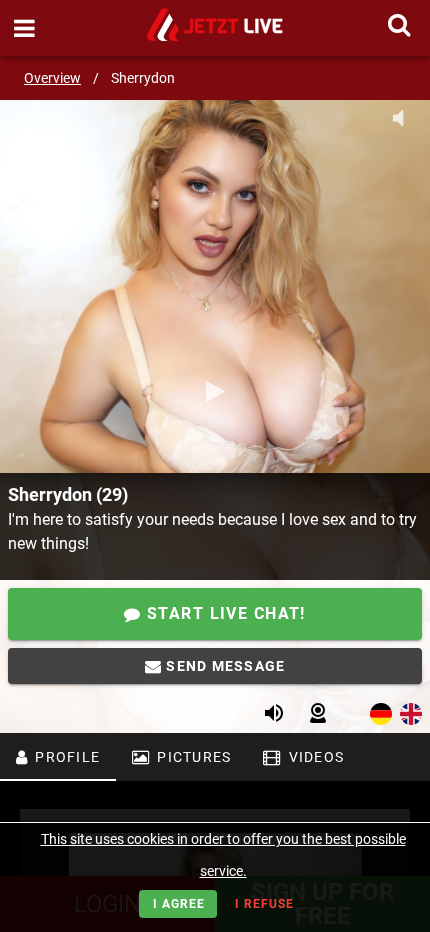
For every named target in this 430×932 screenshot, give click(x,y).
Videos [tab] (314, 757)
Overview (52, 78)
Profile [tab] (65, 757)
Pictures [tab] (192, 757)
